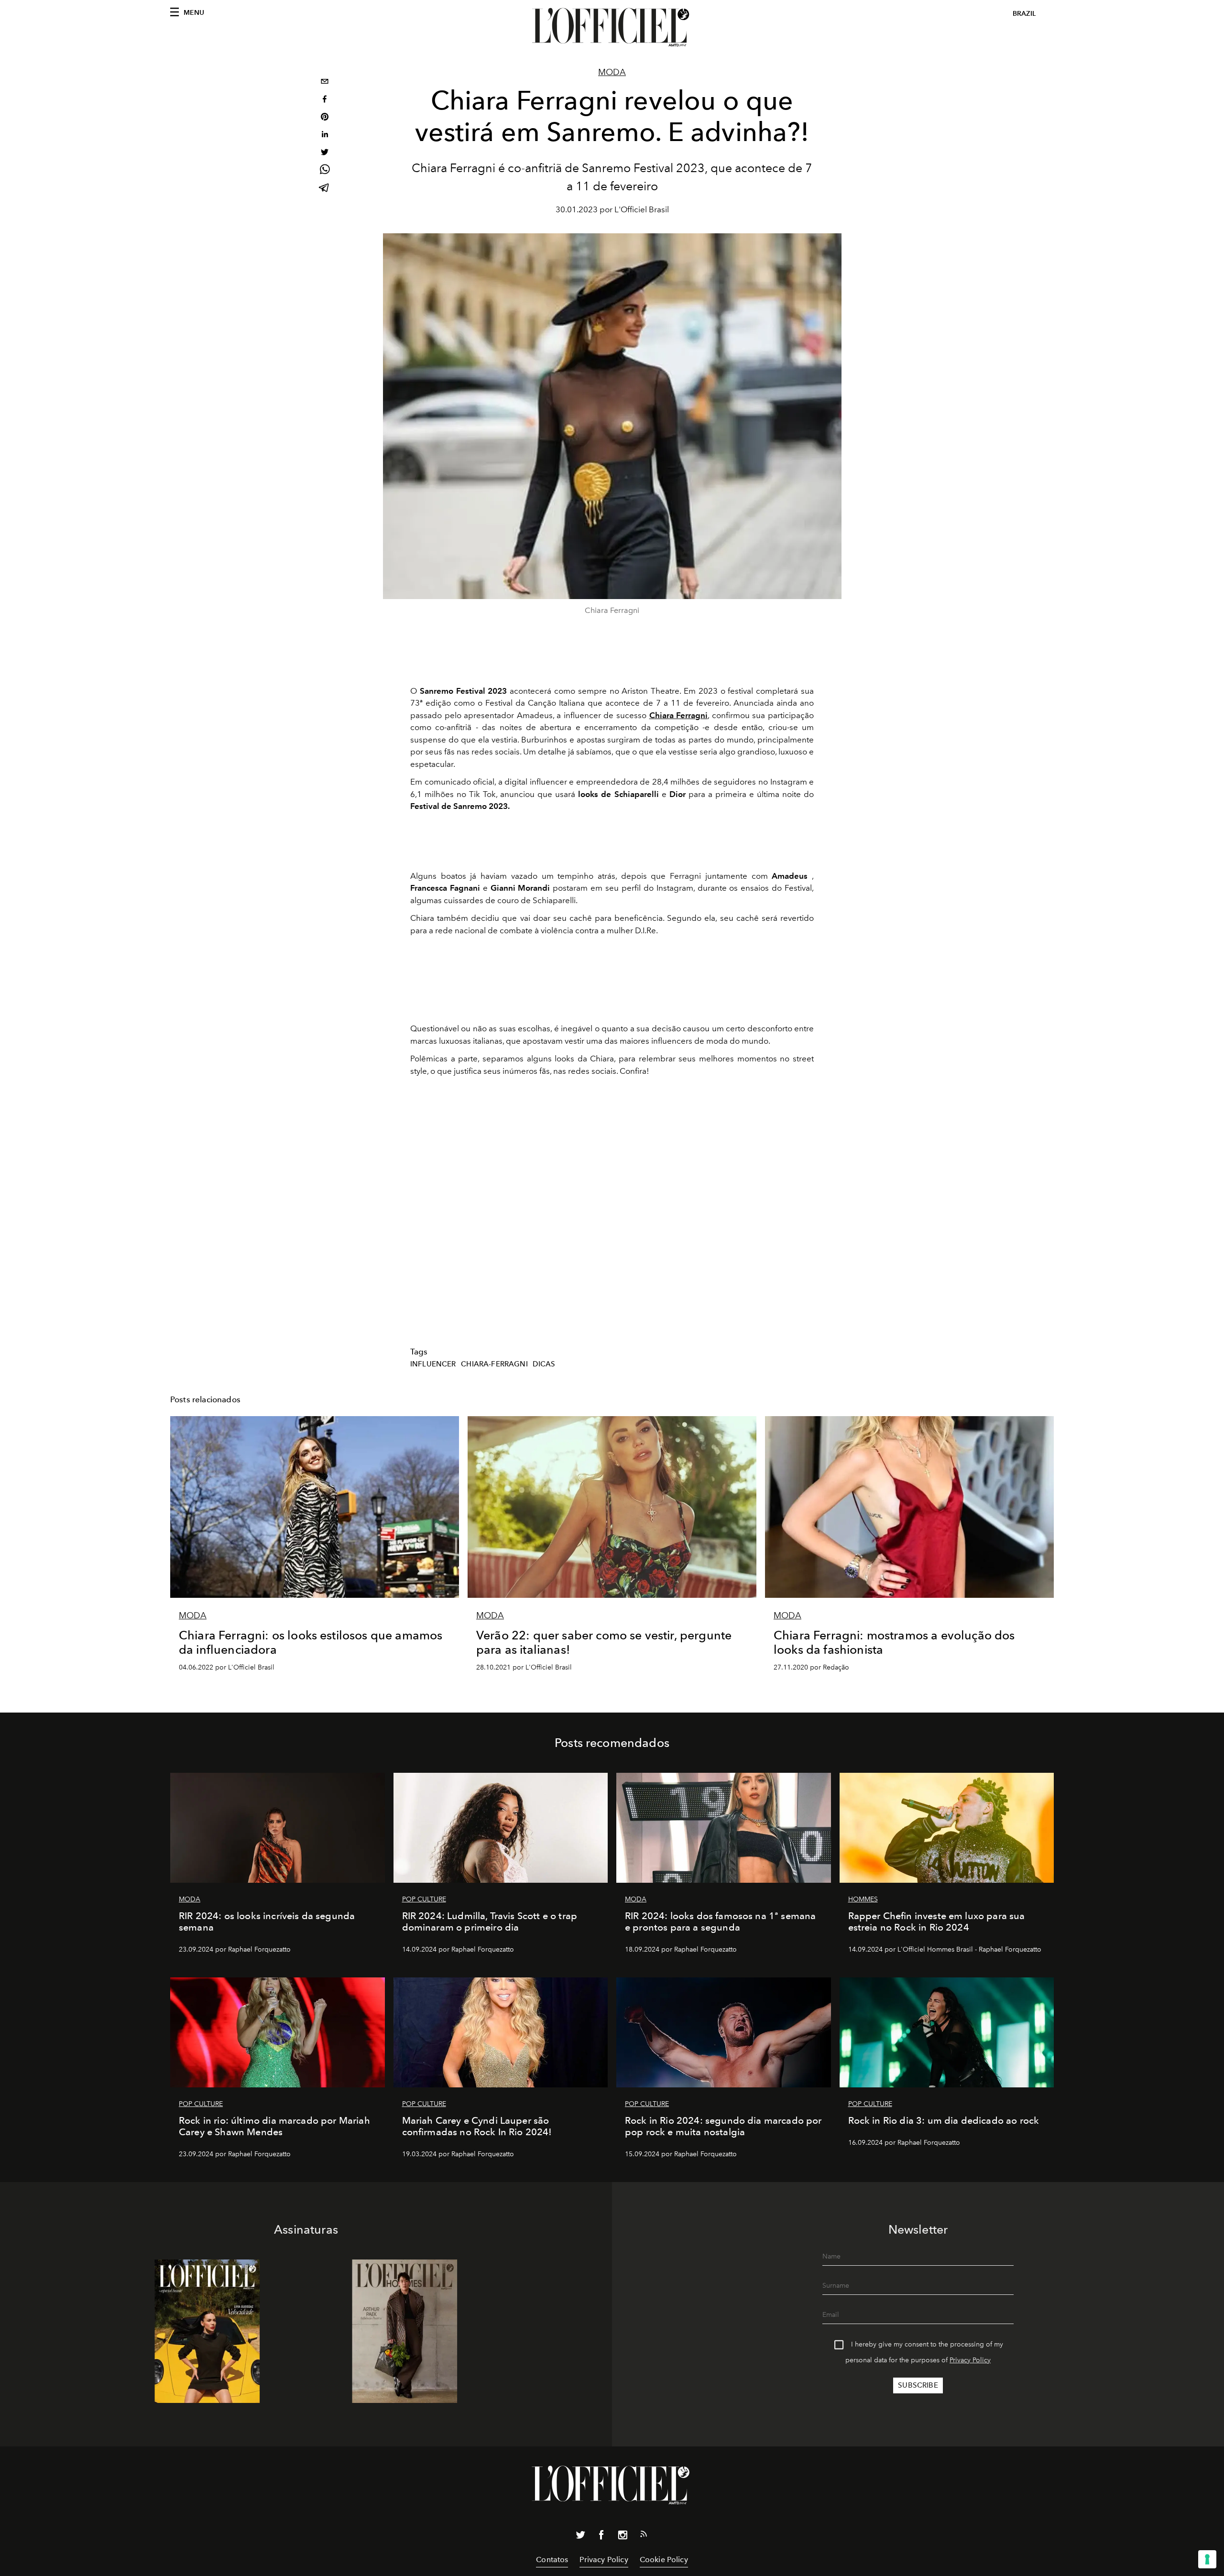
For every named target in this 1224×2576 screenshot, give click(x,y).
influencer (433, 1364)
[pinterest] (325, 118)
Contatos (552, 2560)
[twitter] (325, 153)
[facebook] (325, 100)
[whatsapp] (325, 171)
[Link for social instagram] (623, 2537)
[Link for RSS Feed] (644, 2536)
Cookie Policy (664, 2560)
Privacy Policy (970, 2360)
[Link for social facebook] (601, 2537)
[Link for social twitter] (580, 2537)
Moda (612, 72)
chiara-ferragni (494, 1364)
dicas (544, 1364)
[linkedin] (325, 136)
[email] (325, 82)
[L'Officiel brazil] (612, 27)
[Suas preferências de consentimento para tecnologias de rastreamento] (1207, 2559)
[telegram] (325, 189)
